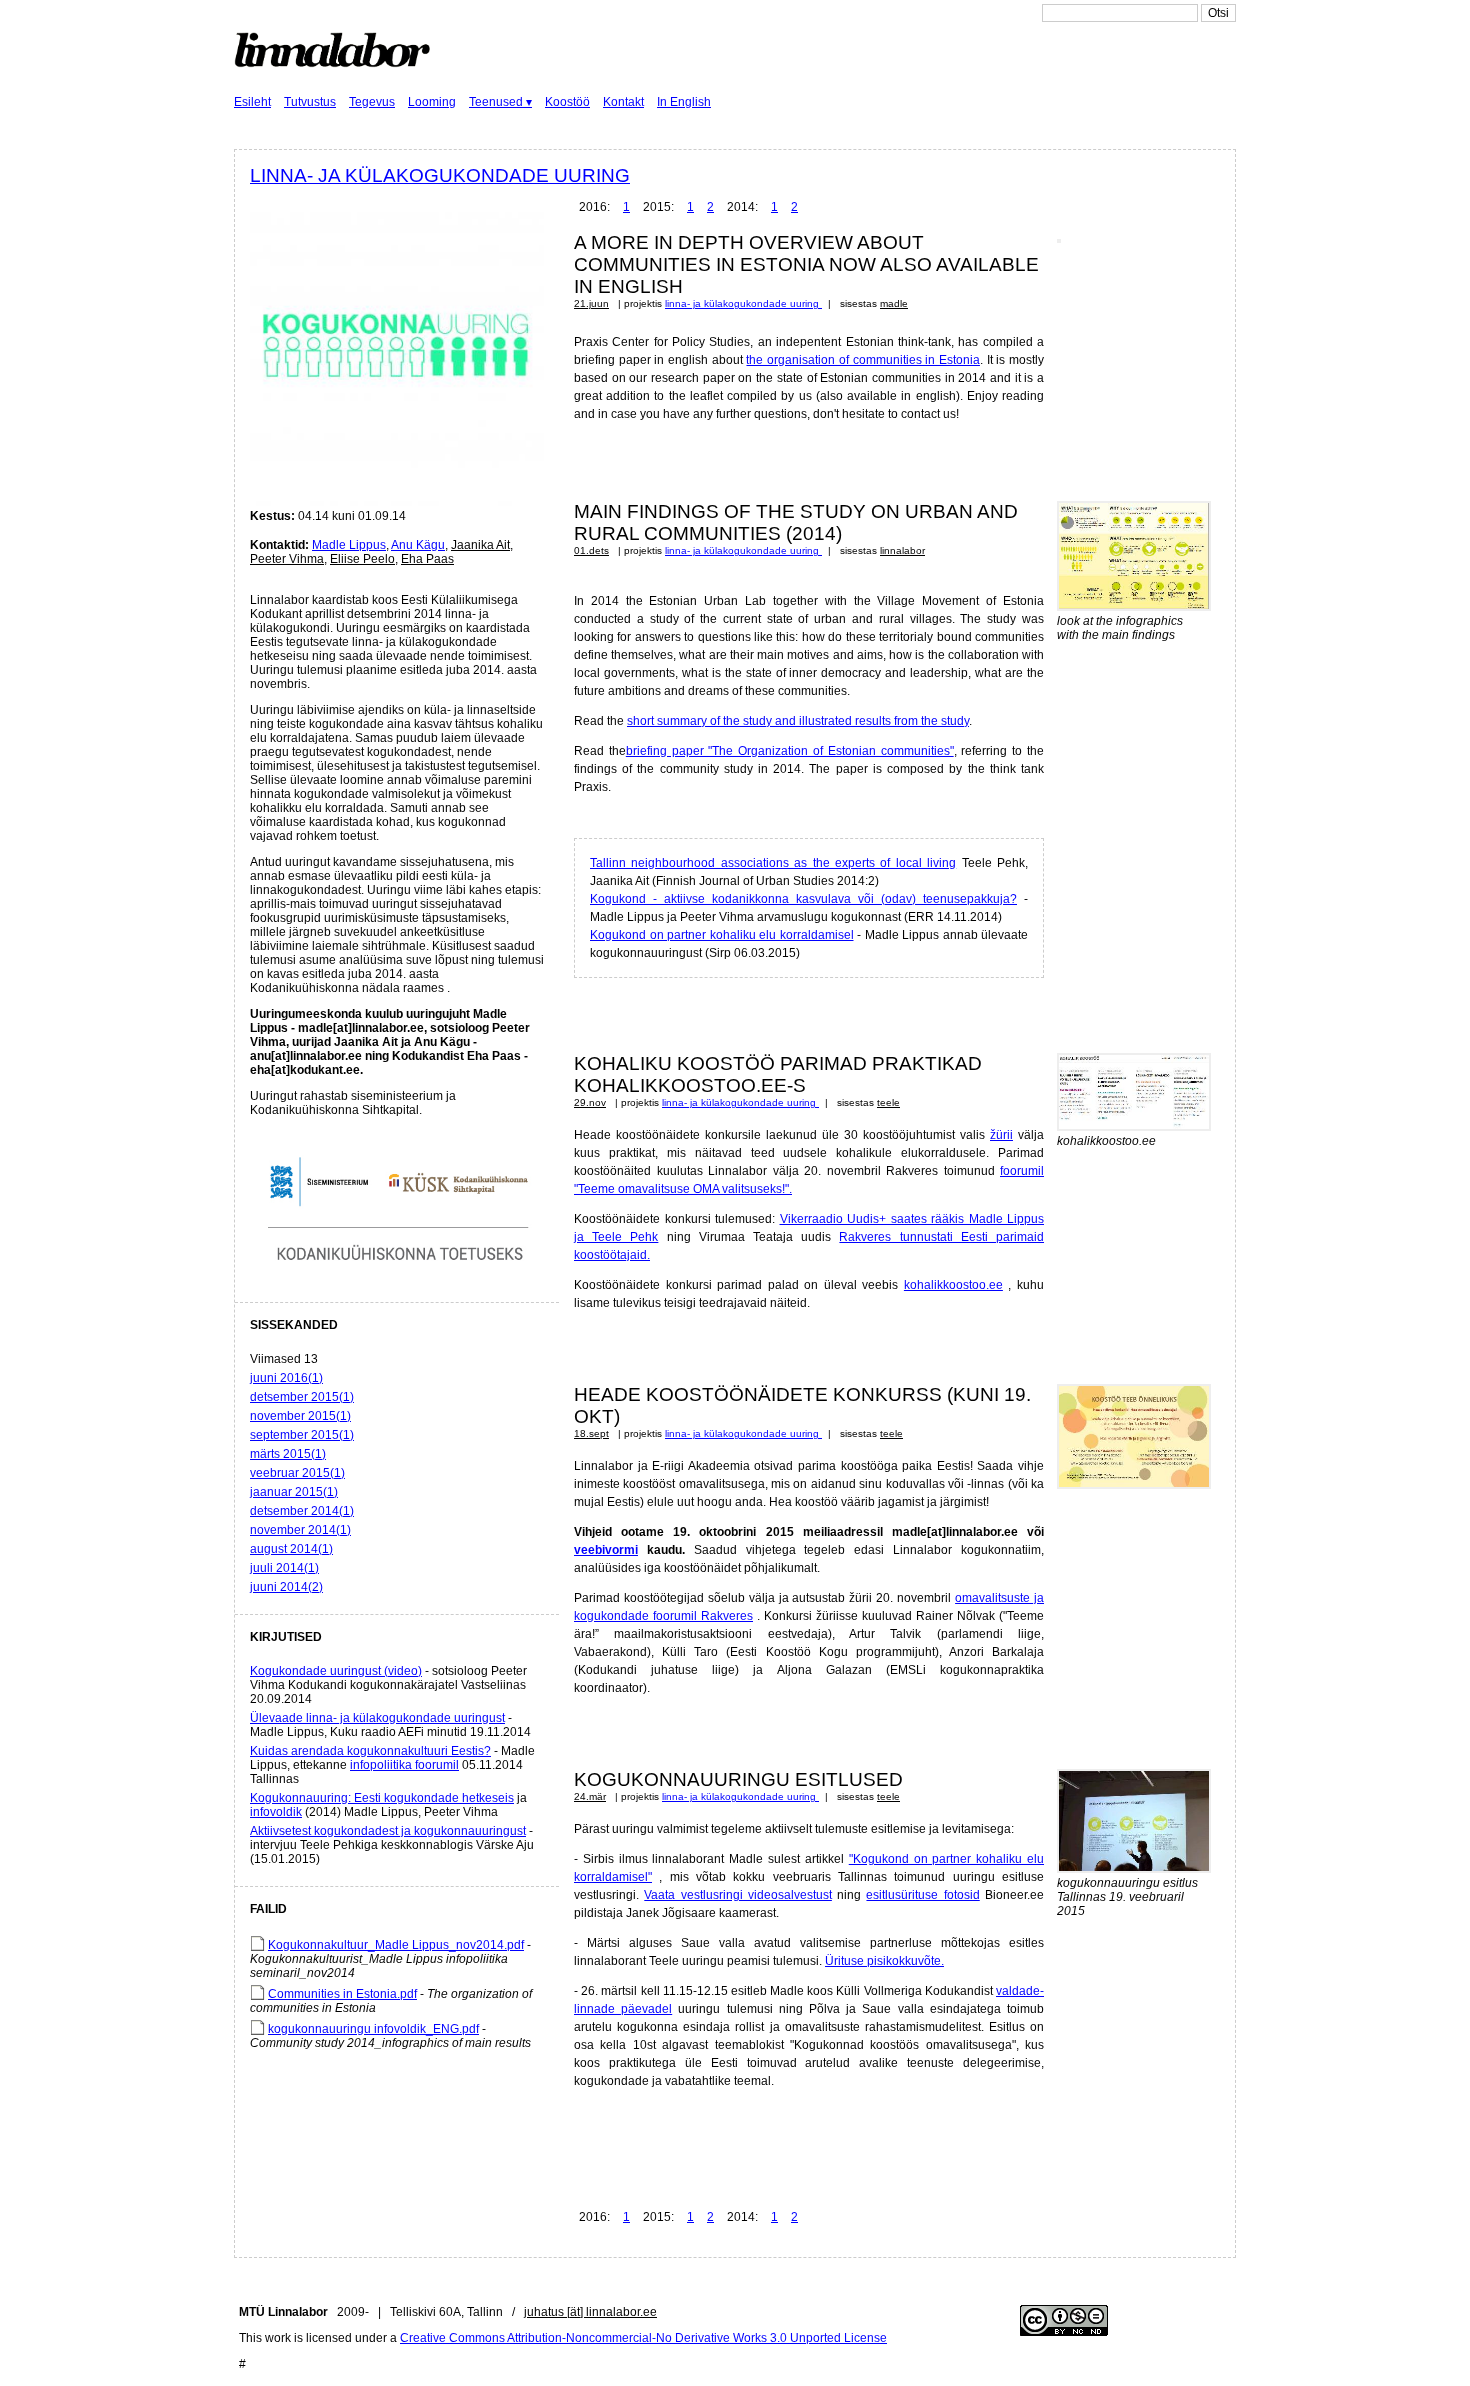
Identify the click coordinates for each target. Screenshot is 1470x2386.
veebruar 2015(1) (297, 1473)
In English (684, 102)
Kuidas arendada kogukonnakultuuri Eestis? (370, 1751)
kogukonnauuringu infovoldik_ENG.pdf (373, 2029)
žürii (1001, 1135)
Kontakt (623, 102)
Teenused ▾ (500, 102)
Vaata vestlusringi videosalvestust (738, 1895)
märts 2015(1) (288, 1454)
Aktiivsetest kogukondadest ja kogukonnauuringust (388, 1831)
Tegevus (372, 102)
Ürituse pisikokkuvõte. (884, 1961)
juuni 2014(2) (286, 1587)
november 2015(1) (300, 1416)
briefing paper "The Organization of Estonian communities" (790, 751)
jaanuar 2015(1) (294, 1492)
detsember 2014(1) (302, 1511)
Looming (432, 102)
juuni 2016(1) (286, 1378)
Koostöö (567, 102)
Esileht (252, 102)
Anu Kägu (418, 545)
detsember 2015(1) (302, 1397)
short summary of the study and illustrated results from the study (798, 721)
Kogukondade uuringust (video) (336, 1671)
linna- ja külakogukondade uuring (440, 175)
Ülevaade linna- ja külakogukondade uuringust (377, 1718)
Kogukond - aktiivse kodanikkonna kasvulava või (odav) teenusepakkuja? (803, 899)
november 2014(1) (300, 1530)
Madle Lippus (349, 545)
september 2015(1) (302, 1435)
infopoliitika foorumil (404, 1765)
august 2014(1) (291, 1549)
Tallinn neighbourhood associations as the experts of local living (773, 863)
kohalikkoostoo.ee (953, 1285)
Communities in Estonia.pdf (342, 1994)
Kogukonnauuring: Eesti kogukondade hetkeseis (382, 1798)
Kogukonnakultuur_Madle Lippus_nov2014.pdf (396, 1945)
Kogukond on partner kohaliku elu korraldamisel (722, 935)
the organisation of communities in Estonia (862, 360)
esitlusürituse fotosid (922, 1895)
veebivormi (606, 1550)
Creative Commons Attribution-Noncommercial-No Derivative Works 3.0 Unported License (643, 2338)
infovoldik (276, 1812)
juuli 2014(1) (284, 1568)
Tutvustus (310, 102)
